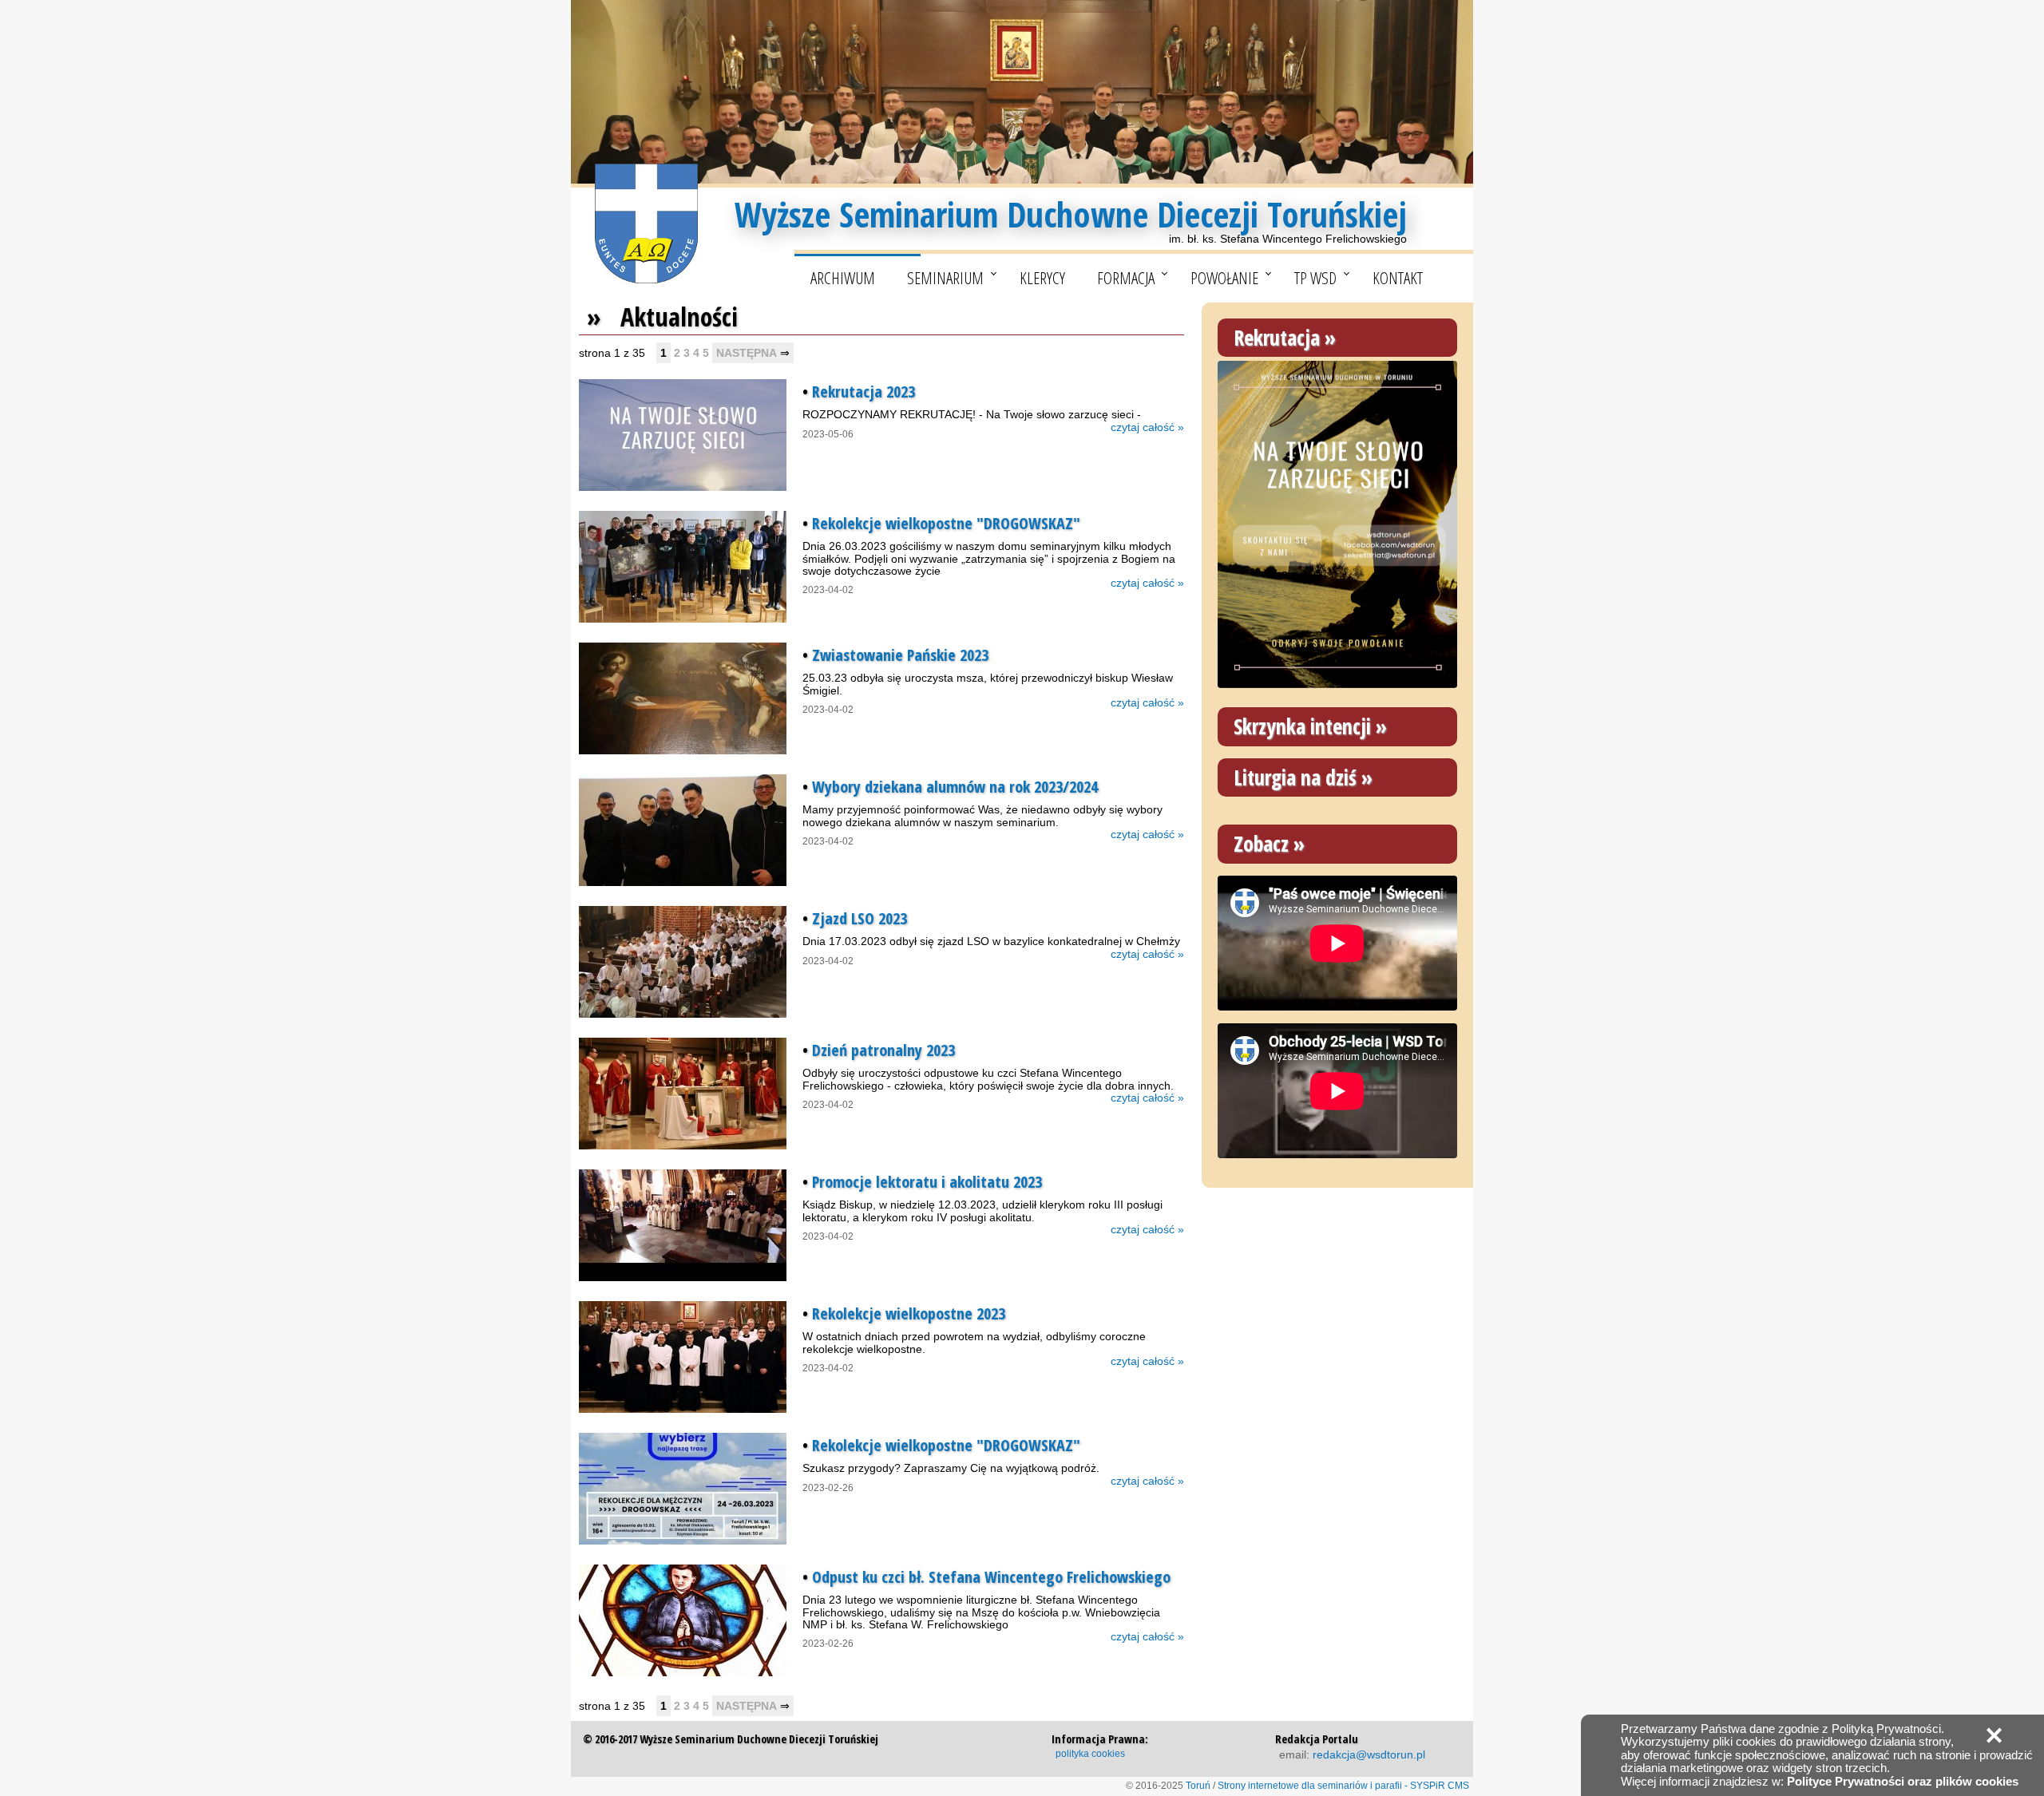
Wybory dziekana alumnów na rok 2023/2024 (955, 787)
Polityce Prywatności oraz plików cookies (1903, 1781)
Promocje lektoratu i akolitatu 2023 (927, 1182)
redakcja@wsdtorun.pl (1369, 1754)
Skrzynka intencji (1302, 726)
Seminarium (945, 278)
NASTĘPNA (747, 353)
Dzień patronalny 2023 (883, 1050)
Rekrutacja (1277, 338)
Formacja (1126, 278)
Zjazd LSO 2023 (860, 918)
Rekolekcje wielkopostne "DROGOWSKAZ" (946, 523)
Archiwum (843, 278)
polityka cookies (1090, 1754)
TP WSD (1315, 278)
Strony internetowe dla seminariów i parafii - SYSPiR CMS (1343, 1786)
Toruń (1198, 1786)
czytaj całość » (1147, 427)
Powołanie (1224, 278)
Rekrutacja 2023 (864, 392)
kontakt (1398, 278)
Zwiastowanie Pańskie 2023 (900, 655)
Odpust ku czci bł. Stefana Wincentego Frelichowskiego (991, 1577)
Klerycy (1042, 278)
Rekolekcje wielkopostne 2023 (909, 1313)
